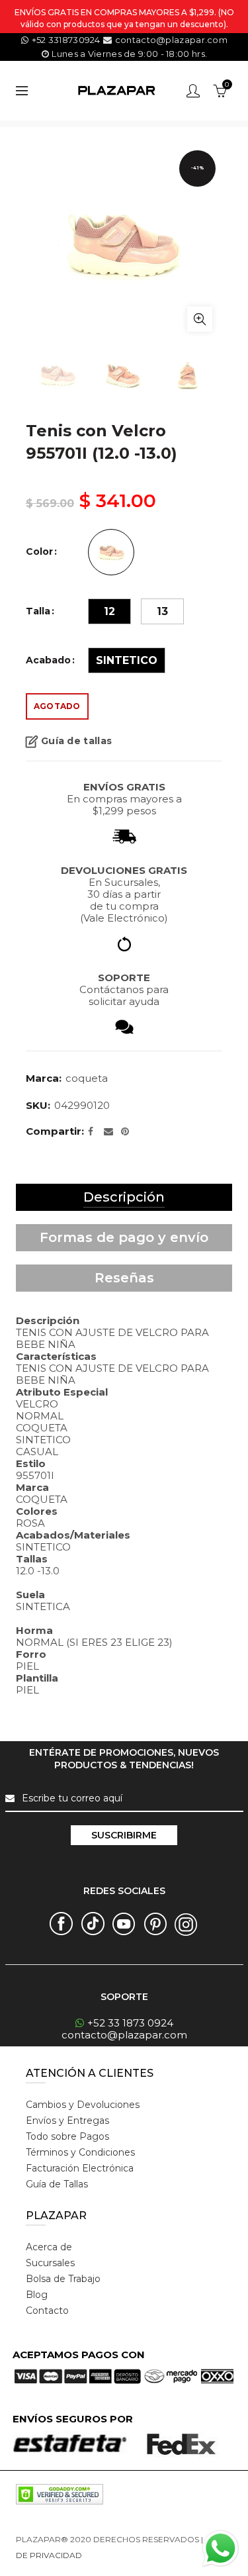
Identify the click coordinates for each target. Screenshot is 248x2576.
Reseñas (124, 1278)
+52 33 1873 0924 (130, 2023)
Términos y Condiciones (80, 2152)
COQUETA (87, 1078)
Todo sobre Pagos (67, 2136)
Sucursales (50, 2263)
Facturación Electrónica (80, 2168)
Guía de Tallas (57, 2184)
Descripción (124, 1197)
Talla (38, 611)
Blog (37, 2295)
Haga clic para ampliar (200, 319)
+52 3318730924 (66, 40)
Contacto (47, 2311)
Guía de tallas (76, 741)
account (193, 91)
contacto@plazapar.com (170, 40)
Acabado (48, 660)
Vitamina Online (116, 2555)
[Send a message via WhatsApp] (221, 2549)
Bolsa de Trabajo (63, 2279)
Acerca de (49, 2247)
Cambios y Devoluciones (83, 2105)
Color (39, 552)
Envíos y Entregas (67, 2121)
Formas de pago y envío (124, 1237)
